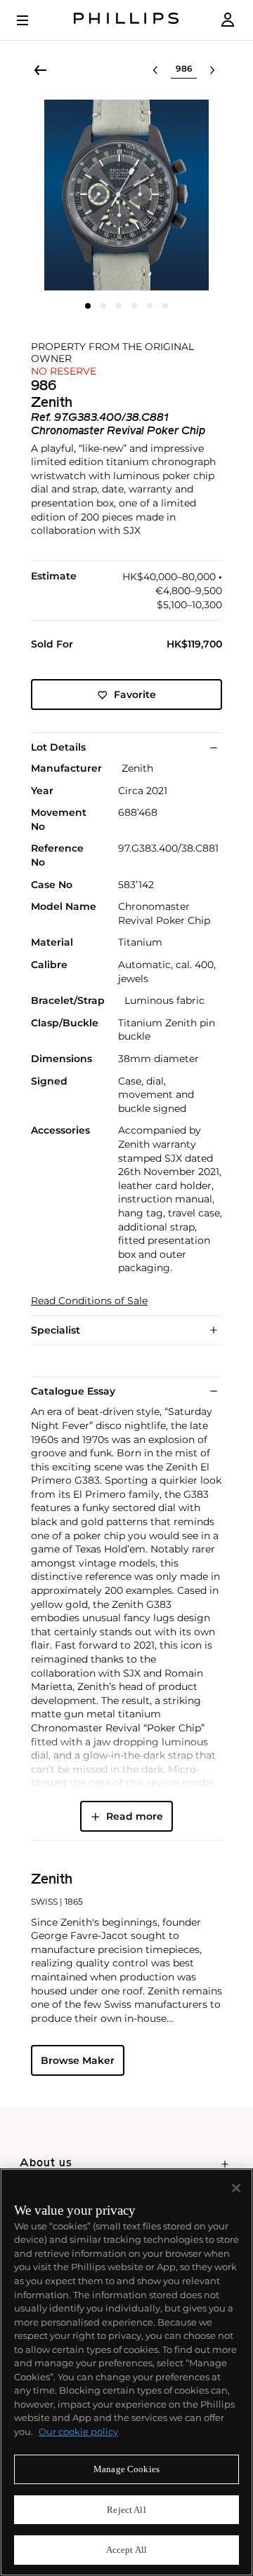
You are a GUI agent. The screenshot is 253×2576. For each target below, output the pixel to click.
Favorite (135, 695)
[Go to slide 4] (134, 306)
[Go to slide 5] (150, 306)
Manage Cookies (126, 2469)
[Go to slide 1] (88, 306)
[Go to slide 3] (119, 306)
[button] (126, 195)
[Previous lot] (155, 70)
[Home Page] (126, 20)
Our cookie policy (78, 2431)
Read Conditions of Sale (89, 1301)
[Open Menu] (32, 20)
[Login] (228, 20)
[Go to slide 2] (103, 306)
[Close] (236, 2188)
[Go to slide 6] (165, 306)
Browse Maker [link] (78, 2060)
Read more (135, 1816)
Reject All (126, 2510)
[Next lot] (212, 70)
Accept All (126, 2550)
